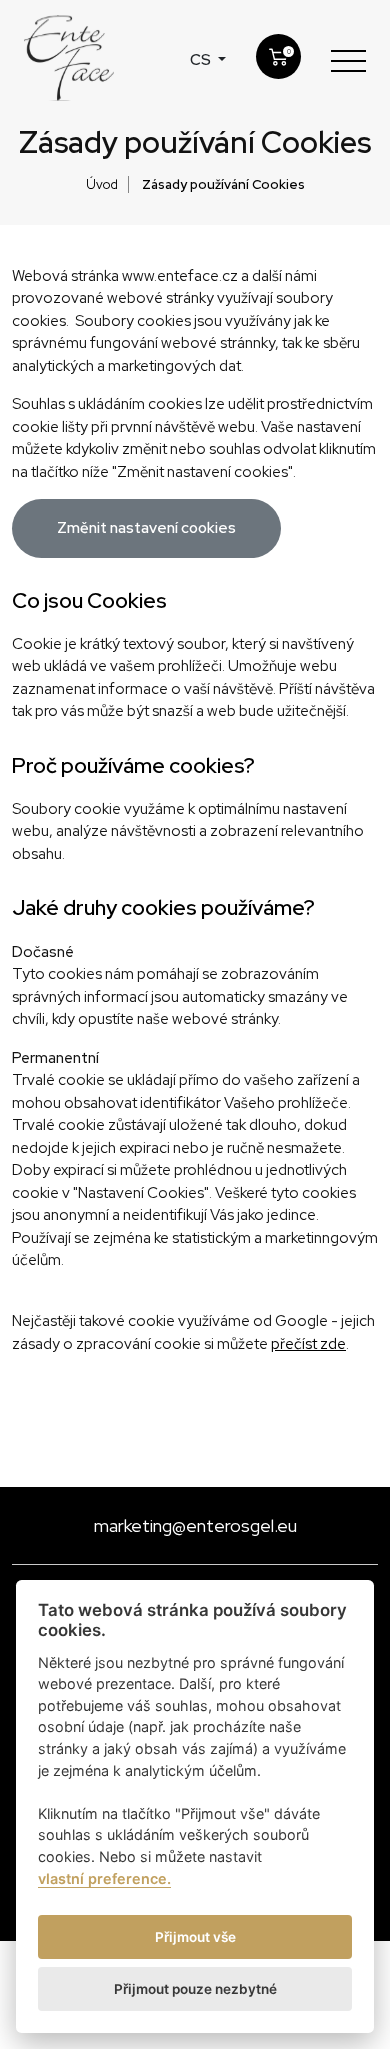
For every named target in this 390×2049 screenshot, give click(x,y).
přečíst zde (308, 1344)
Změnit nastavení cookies (146, 528)
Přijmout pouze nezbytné (195, 1989)
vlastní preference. (104, 1878)
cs (202, 60)
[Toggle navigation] (348, 60)
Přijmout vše (195, 1937)
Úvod (102, 184)
